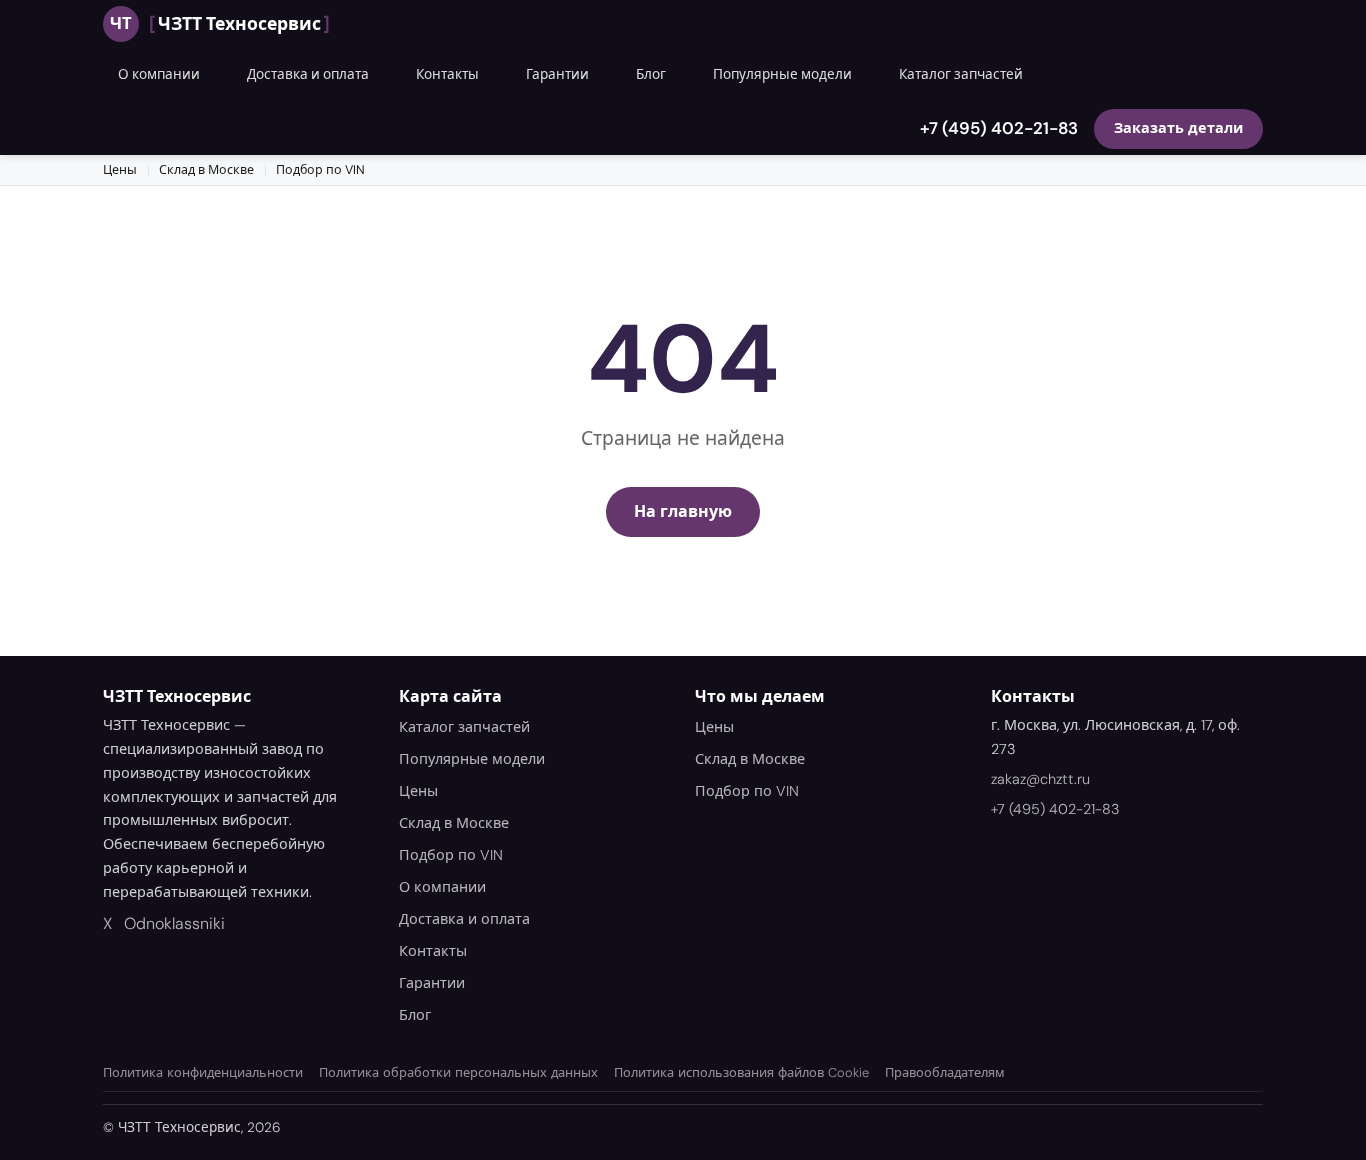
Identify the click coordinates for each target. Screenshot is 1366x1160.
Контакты (447, 74)
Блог (651, 74)
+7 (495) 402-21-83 (999, 128)
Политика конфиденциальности (203, 1072)
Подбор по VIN (320, 170)
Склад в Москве (206, 170)
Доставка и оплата (308, 74)
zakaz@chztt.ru (1040, 779)
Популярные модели (782, 74)
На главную (683, 511)
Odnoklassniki (174, 923)
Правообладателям (945, 1072)
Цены (120, 170)
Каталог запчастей (961, 74)
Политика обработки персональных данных (458, 1072)
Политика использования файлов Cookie (741, 1072)
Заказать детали (1178, 128)
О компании (159, 74)
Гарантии (557, 74)
